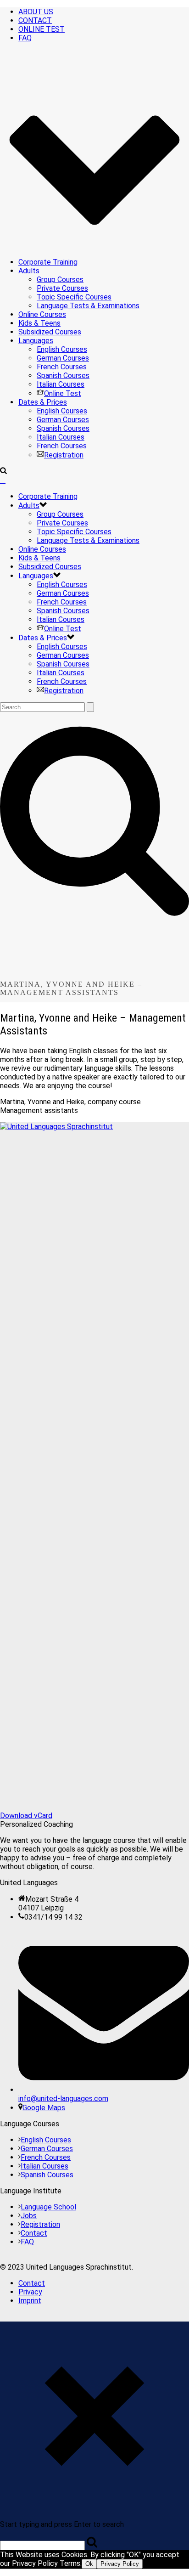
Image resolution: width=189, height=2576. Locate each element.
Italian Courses (61, 384)
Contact (34, 2233)
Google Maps (44, 2108)
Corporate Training (48, 262)
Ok (89, 2564)
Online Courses (42, 314)
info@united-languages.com (63, 2099)
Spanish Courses (63, 376)
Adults (29, 271)
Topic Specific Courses (74, 297)
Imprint (30, 2301)
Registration (64, 455)
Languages (36, 341)
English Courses (62, 349)
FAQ (27, 2242)
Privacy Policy (120, 2564)
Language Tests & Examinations (88, 306)
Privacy (30, 2292)
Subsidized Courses (50, 332)
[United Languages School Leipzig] (3, 480)
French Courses (62, 367)
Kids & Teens (39, 323)
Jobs (29, 2216)
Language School (48, 2207)
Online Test (63, 393)
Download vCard (26, 1816)
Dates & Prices (43, 402)
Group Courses (60, 280)
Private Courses (62, 288)
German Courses (63, 358)
